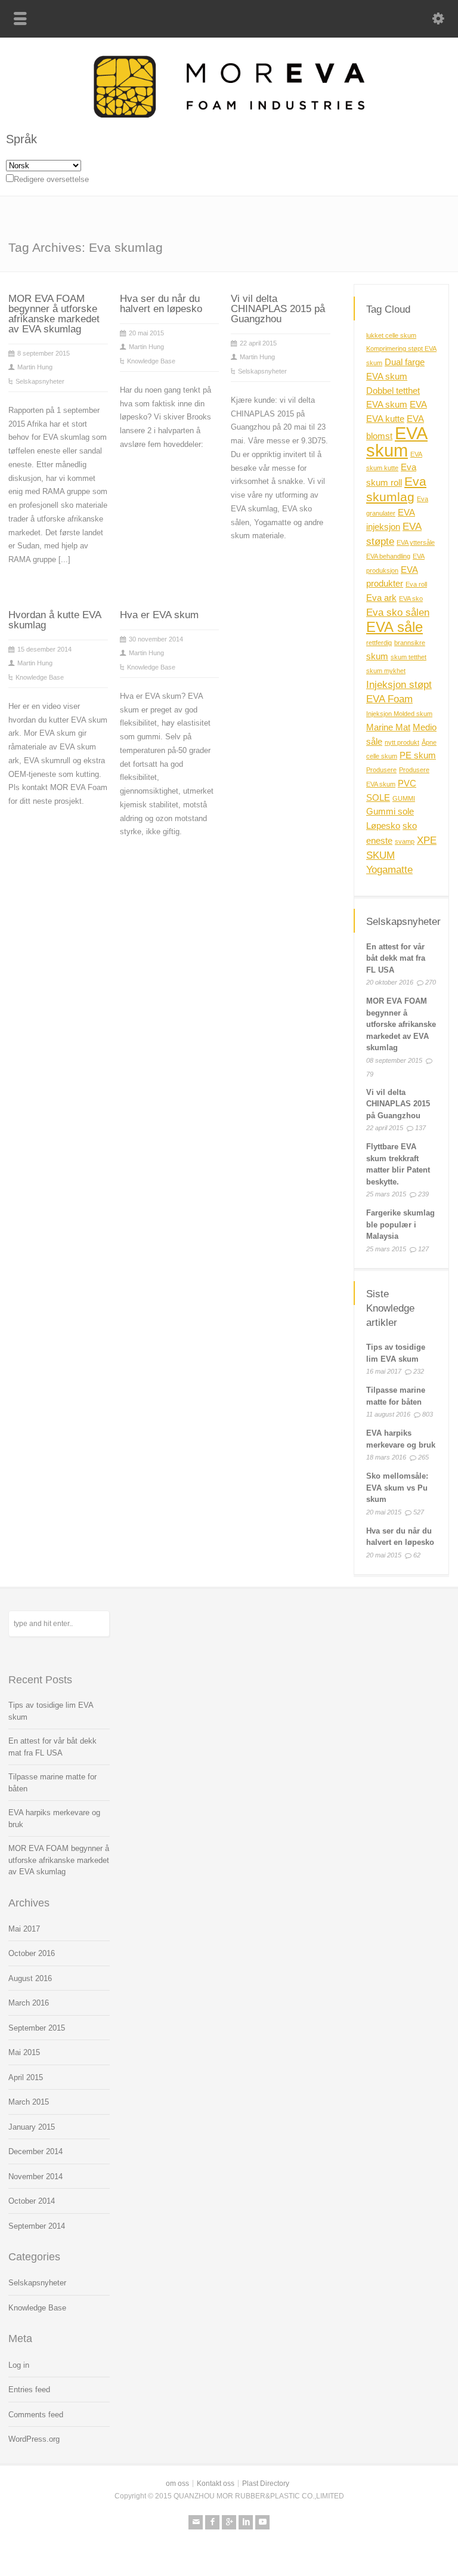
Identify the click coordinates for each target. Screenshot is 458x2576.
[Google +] (229, 2522)
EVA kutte (385, 419)
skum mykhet (386, 671)
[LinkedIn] (246, 2522)
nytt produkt (402, 742)
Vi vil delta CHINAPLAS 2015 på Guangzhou (278, 309)
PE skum (418, 755)
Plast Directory (266, 2484)
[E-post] (196, 2522)
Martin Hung (35, 367)
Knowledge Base (151, 361)
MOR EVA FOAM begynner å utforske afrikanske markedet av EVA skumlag (54, 314)
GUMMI (404, 798)
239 (423, 1194)
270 (431, 982)
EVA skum (397, 442)
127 (423, 1249)
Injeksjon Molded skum (399, 714)
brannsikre (410, 643)
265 (423, 1457)
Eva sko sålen (398, 612)
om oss (177, 2484)
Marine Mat (388, 727)
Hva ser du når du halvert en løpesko (161, 304)
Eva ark (381, 598)
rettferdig (379, 643)
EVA (418, 405)
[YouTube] (262, 2522)
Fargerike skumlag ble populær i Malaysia (400, 1224)
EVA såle (394, 627)
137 (420, 1128)
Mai (24, 1929)
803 (428, 1414)
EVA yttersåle (416, 542)
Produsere (381, 770)
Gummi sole (390, 812)
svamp (405, 841)
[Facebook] (212, 2522)
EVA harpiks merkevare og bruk (54, 1818)
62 (417, 1555)
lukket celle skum (391, 335)
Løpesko (383, 826)
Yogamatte (389, 869)
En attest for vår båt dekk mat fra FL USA (396, 958)
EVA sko (411, 599)
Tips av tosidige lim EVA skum (51, 1711)
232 (419, 1371)
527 (419, 1512)
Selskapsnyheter (40, 381)
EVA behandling (388, 556)
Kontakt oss (216, 2484)
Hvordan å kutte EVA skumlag (55, 620)
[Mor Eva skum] (229, 115)
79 (370, 1074)
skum (377, 656)
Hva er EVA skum (159, 615)
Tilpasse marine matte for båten (52, 1783)
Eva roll (416, 584)
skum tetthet (409, 657)
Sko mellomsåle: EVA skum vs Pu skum (397, 1488)
